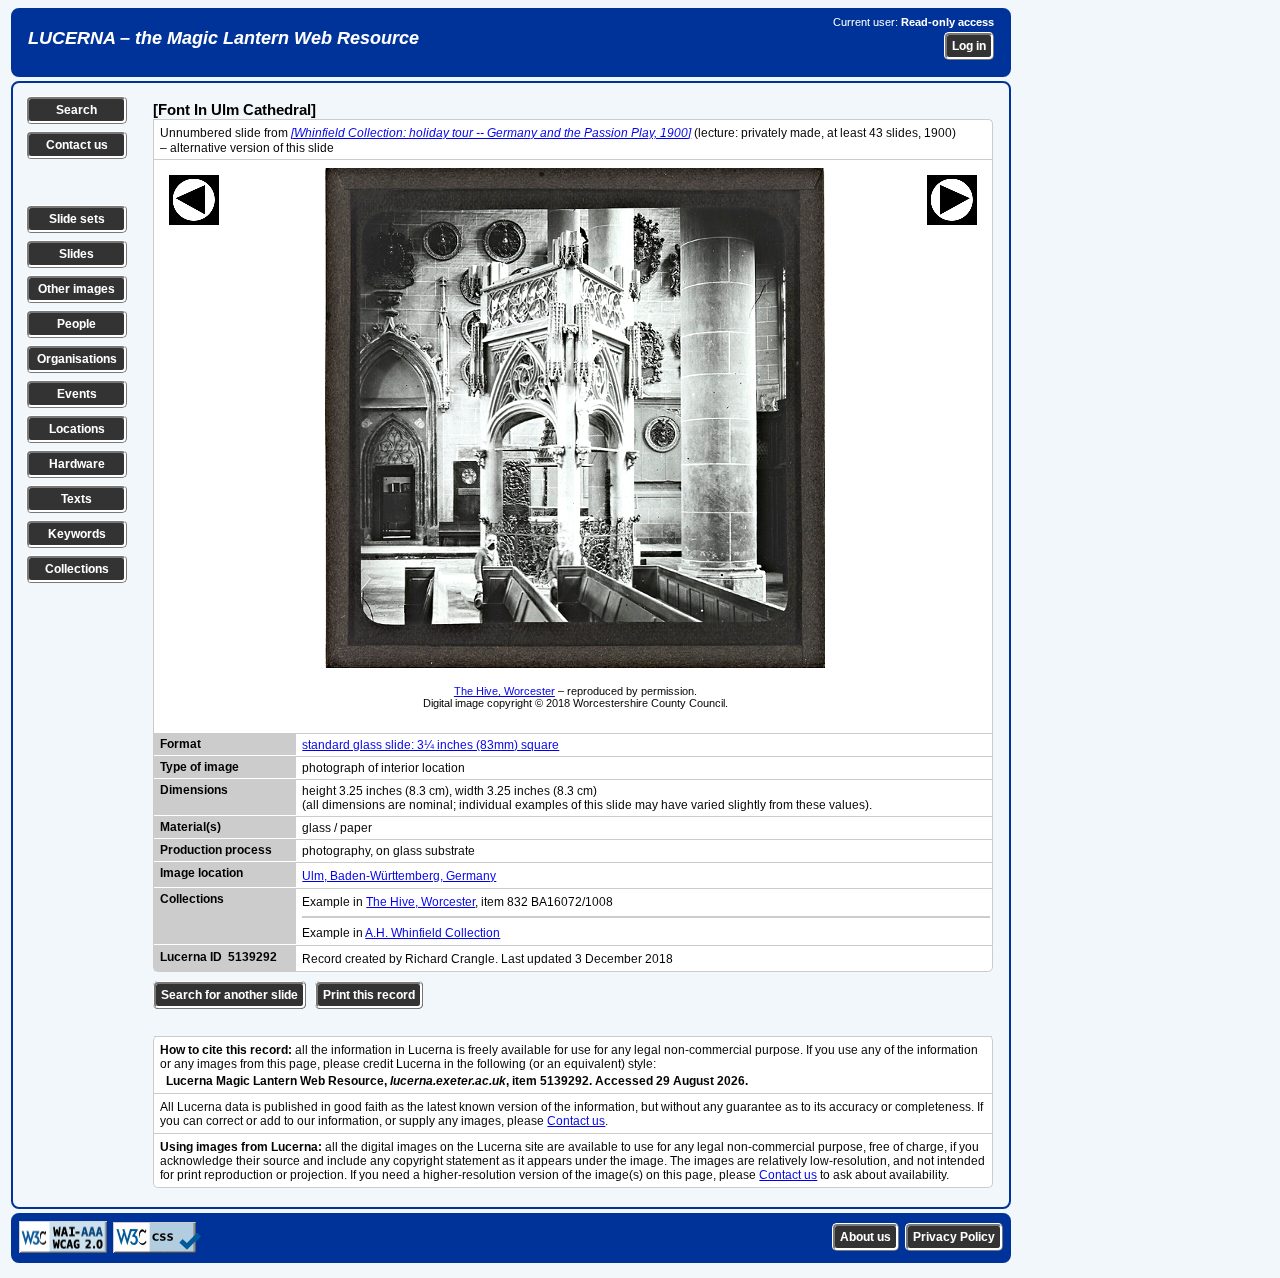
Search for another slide (229, 995)
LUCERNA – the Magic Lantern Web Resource (223, 38)
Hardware (77, 464)
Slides (76, 254)
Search (76, 110)
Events (77, 394)
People (76, 324)
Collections (77, 569)
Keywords (77, 534)
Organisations (77, 359)
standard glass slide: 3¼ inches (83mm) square (430, 745)
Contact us (77, 145)
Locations (77, 429)
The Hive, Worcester (504, 691)
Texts (76, 499)
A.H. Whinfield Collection (432, 933)
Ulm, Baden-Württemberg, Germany (399, 876)
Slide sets (77, 219)
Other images (76, 289)
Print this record (369, 995)
